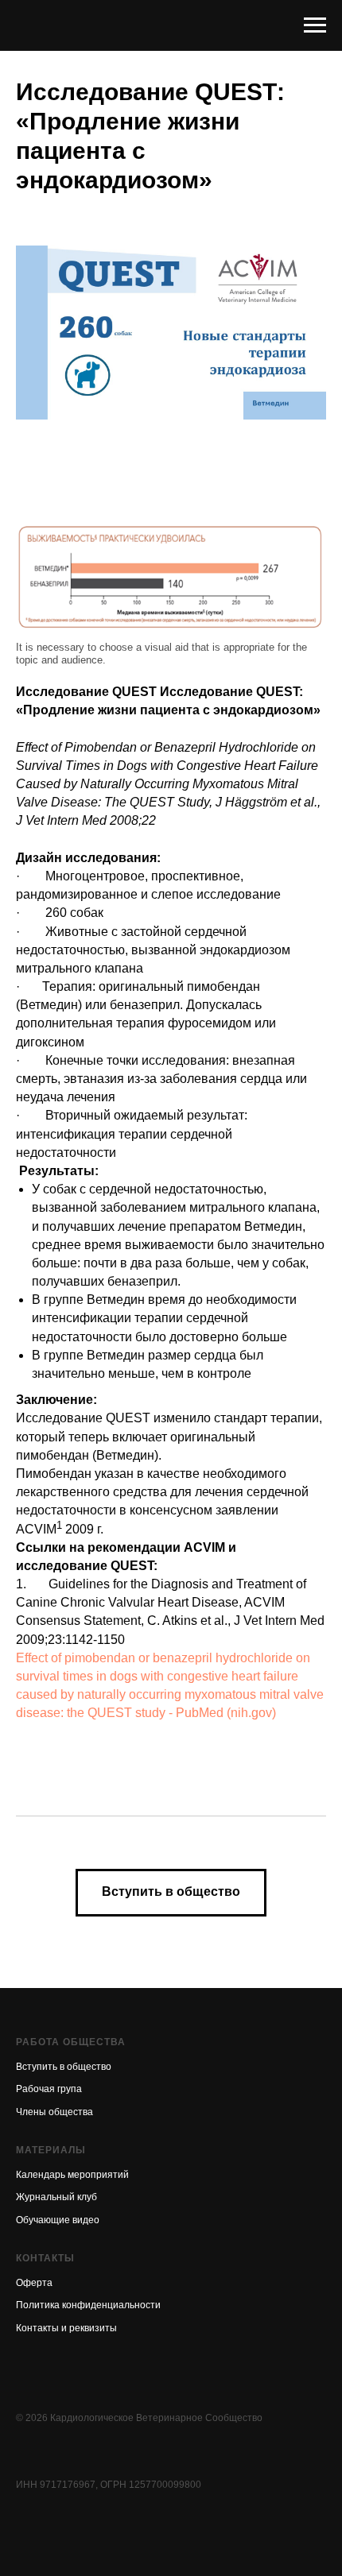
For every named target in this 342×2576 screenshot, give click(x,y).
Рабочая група (49, 2089)
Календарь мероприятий (72, 2175)
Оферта (34, 2283)
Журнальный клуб (56, 2197)
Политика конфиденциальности (88, 2305)
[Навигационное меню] (315, 25)
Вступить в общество (64, 2067)
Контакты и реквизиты (66, 2328)
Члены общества (54, 2112)
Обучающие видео (58, 2220)
